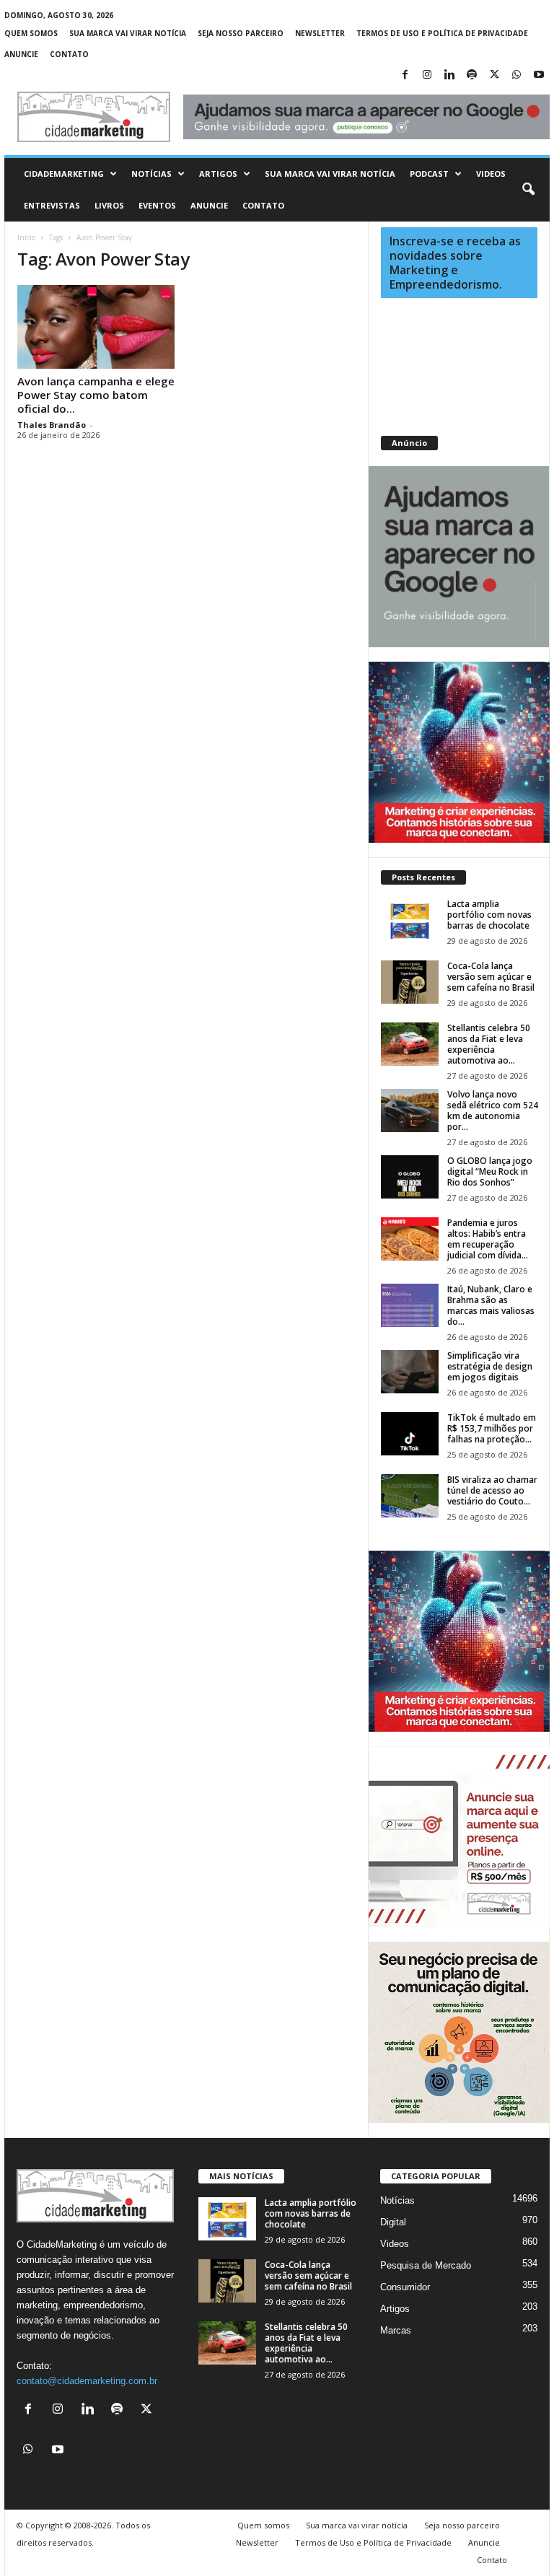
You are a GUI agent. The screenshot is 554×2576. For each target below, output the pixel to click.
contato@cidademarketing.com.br (87, 2381)
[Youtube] (539, 75)
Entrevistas (52, 205)
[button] (528, 190)
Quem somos (31, 33)
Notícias (151, 174)
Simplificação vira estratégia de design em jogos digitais (490, 1366)
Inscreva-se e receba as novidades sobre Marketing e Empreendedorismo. (455, 263)
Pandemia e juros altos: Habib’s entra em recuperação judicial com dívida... (488, 1239)
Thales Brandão (52, 425)
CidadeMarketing (64, 174)
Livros (109, 205)
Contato (69, 54)
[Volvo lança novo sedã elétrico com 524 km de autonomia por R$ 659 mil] (410, 1110)
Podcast (429, 174)
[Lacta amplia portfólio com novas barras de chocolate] (410, 920)
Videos (491, 174)
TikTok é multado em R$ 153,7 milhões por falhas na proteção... (492, 1428)
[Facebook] (405, 75)
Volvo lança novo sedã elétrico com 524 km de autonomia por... (493, 1110)
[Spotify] (472, 75)
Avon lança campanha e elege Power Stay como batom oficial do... (96, 395)
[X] (494, 75)
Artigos (218, 174)
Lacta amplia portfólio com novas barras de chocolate (489, 915)
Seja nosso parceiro (241, 33)
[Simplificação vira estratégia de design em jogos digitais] (410, 1372)
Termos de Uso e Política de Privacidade (442, 33)
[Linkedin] (449, 75)
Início (26, 237)
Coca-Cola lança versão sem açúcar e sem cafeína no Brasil (491, 977)
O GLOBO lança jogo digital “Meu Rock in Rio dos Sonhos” (490, 1171)
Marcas (396, 2330)
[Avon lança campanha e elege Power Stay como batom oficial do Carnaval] (96, 327)
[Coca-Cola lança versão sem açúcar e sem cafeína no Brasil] (410, 982)
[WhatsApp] (516, 75)
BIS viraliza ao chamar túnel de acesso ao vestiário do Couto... (492, 1490)
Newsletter (320, 33)
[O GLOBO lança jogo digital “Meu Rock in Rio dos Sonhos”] (410, 1177)
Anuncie (21, 54)
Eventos (157, 205)
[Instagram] (427, 75)
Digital (393, 2222)
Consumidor (405, 2287)
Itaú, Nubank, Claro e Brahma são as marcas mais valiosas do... (491, 1305)
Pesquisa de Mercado (426, 2265)
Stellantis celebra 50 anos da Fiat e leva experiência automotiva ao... (489, 1044)
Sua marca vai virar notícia (128, 33)
